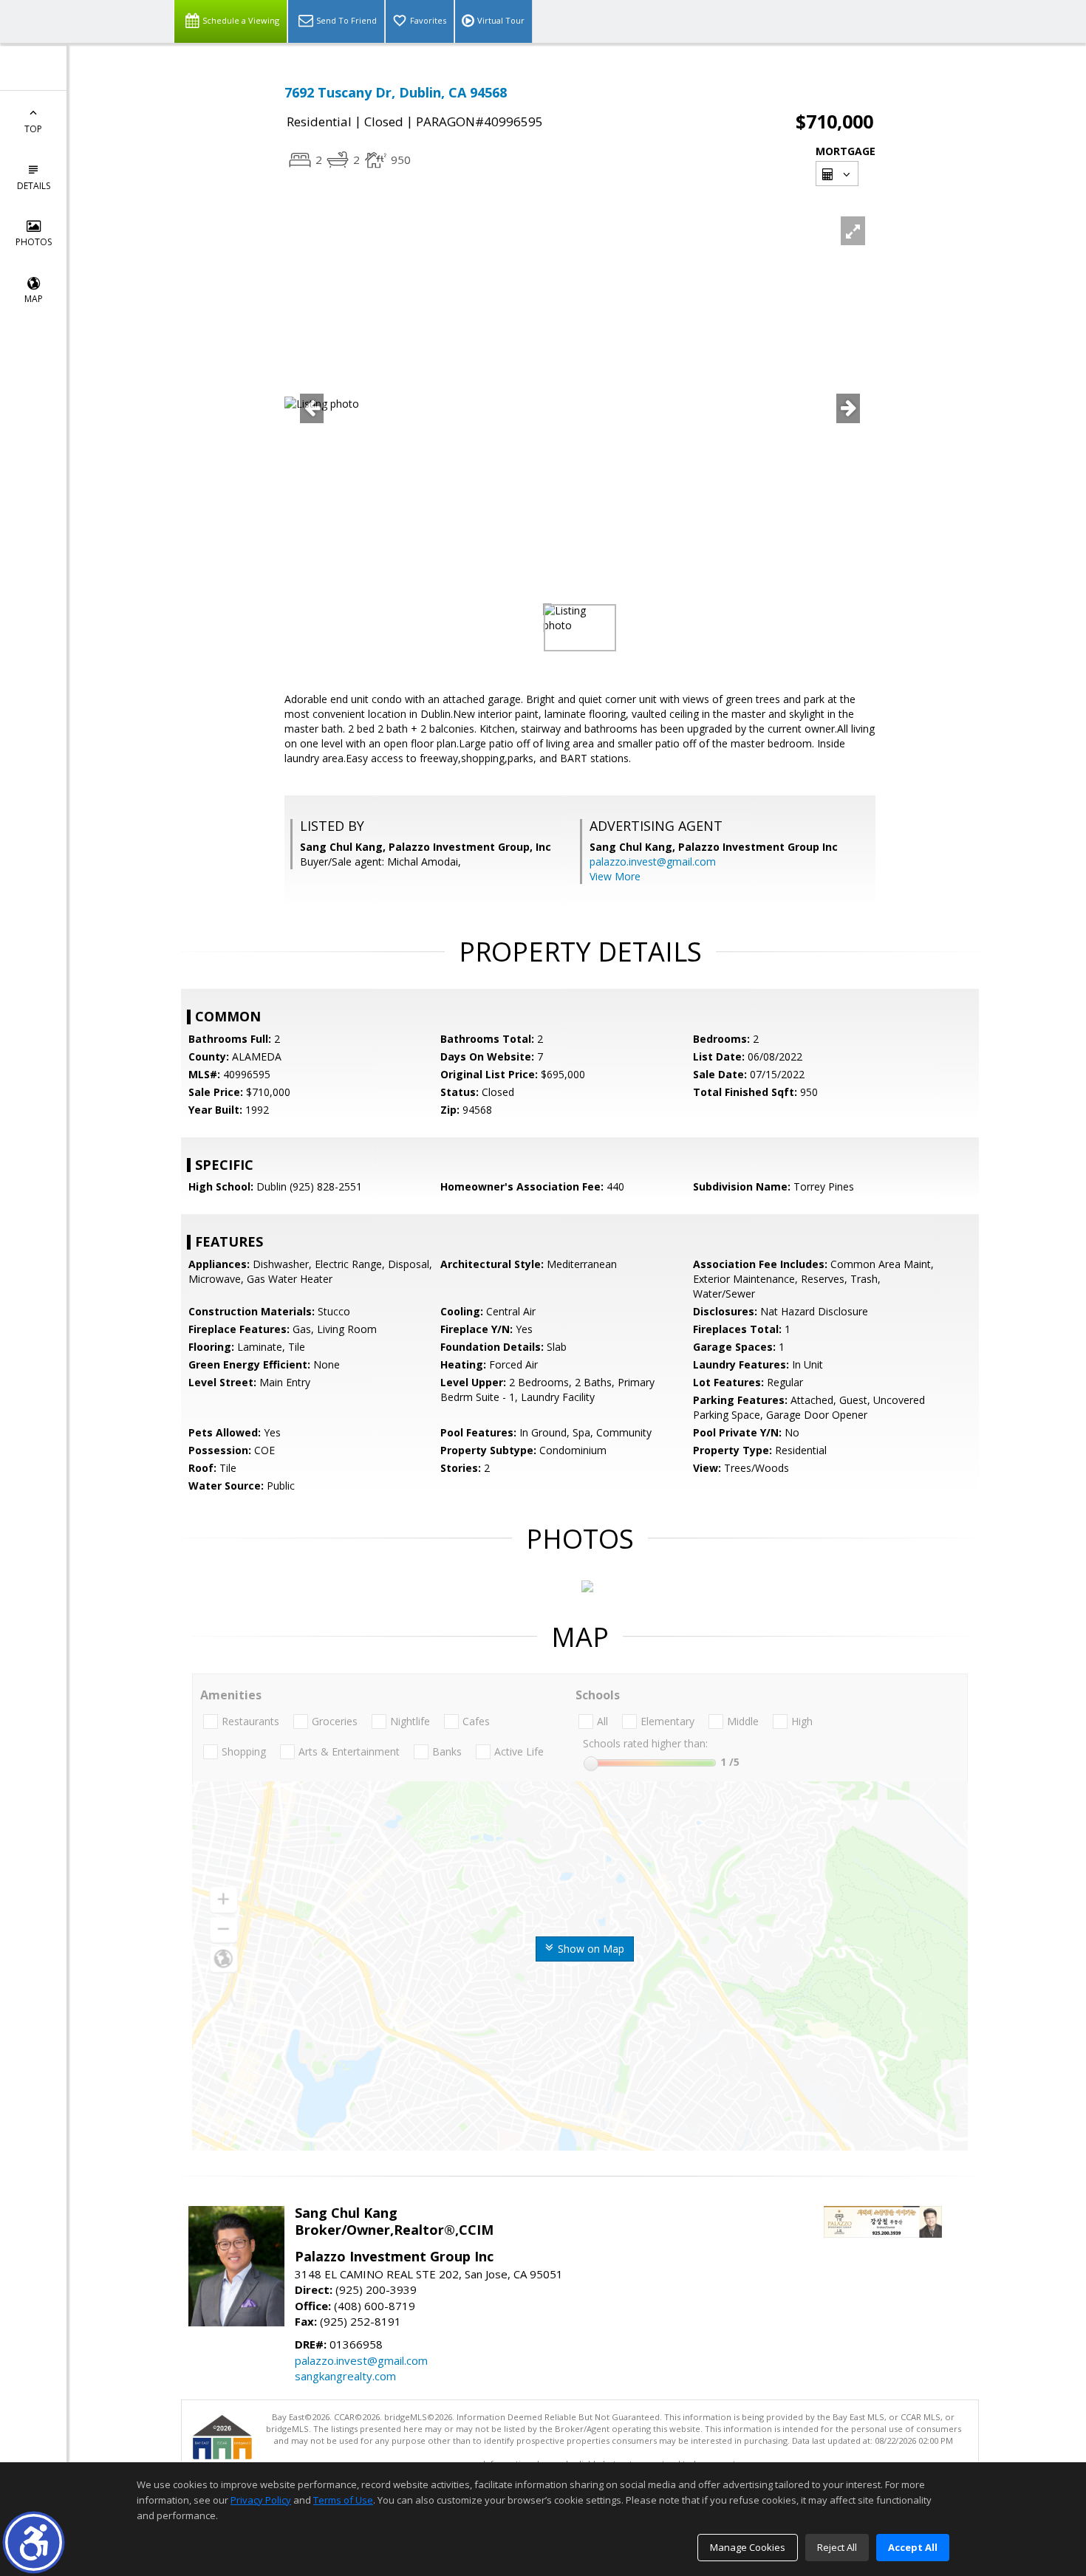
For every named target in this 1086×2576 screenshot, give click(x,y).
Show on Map (590, 1949)
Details (34, 186)
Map (34, 299)
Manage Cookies (748, 2547)
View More (615, 876)
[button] (34, 2542)
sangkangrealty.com (345, 2376)
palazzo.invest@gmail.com (653, 861)
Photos (34, 242)
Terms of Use (343, 2500)
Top (33, 129)
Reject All (837, 2547)
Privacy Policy (261, 2500)
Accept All (913, 2547)
